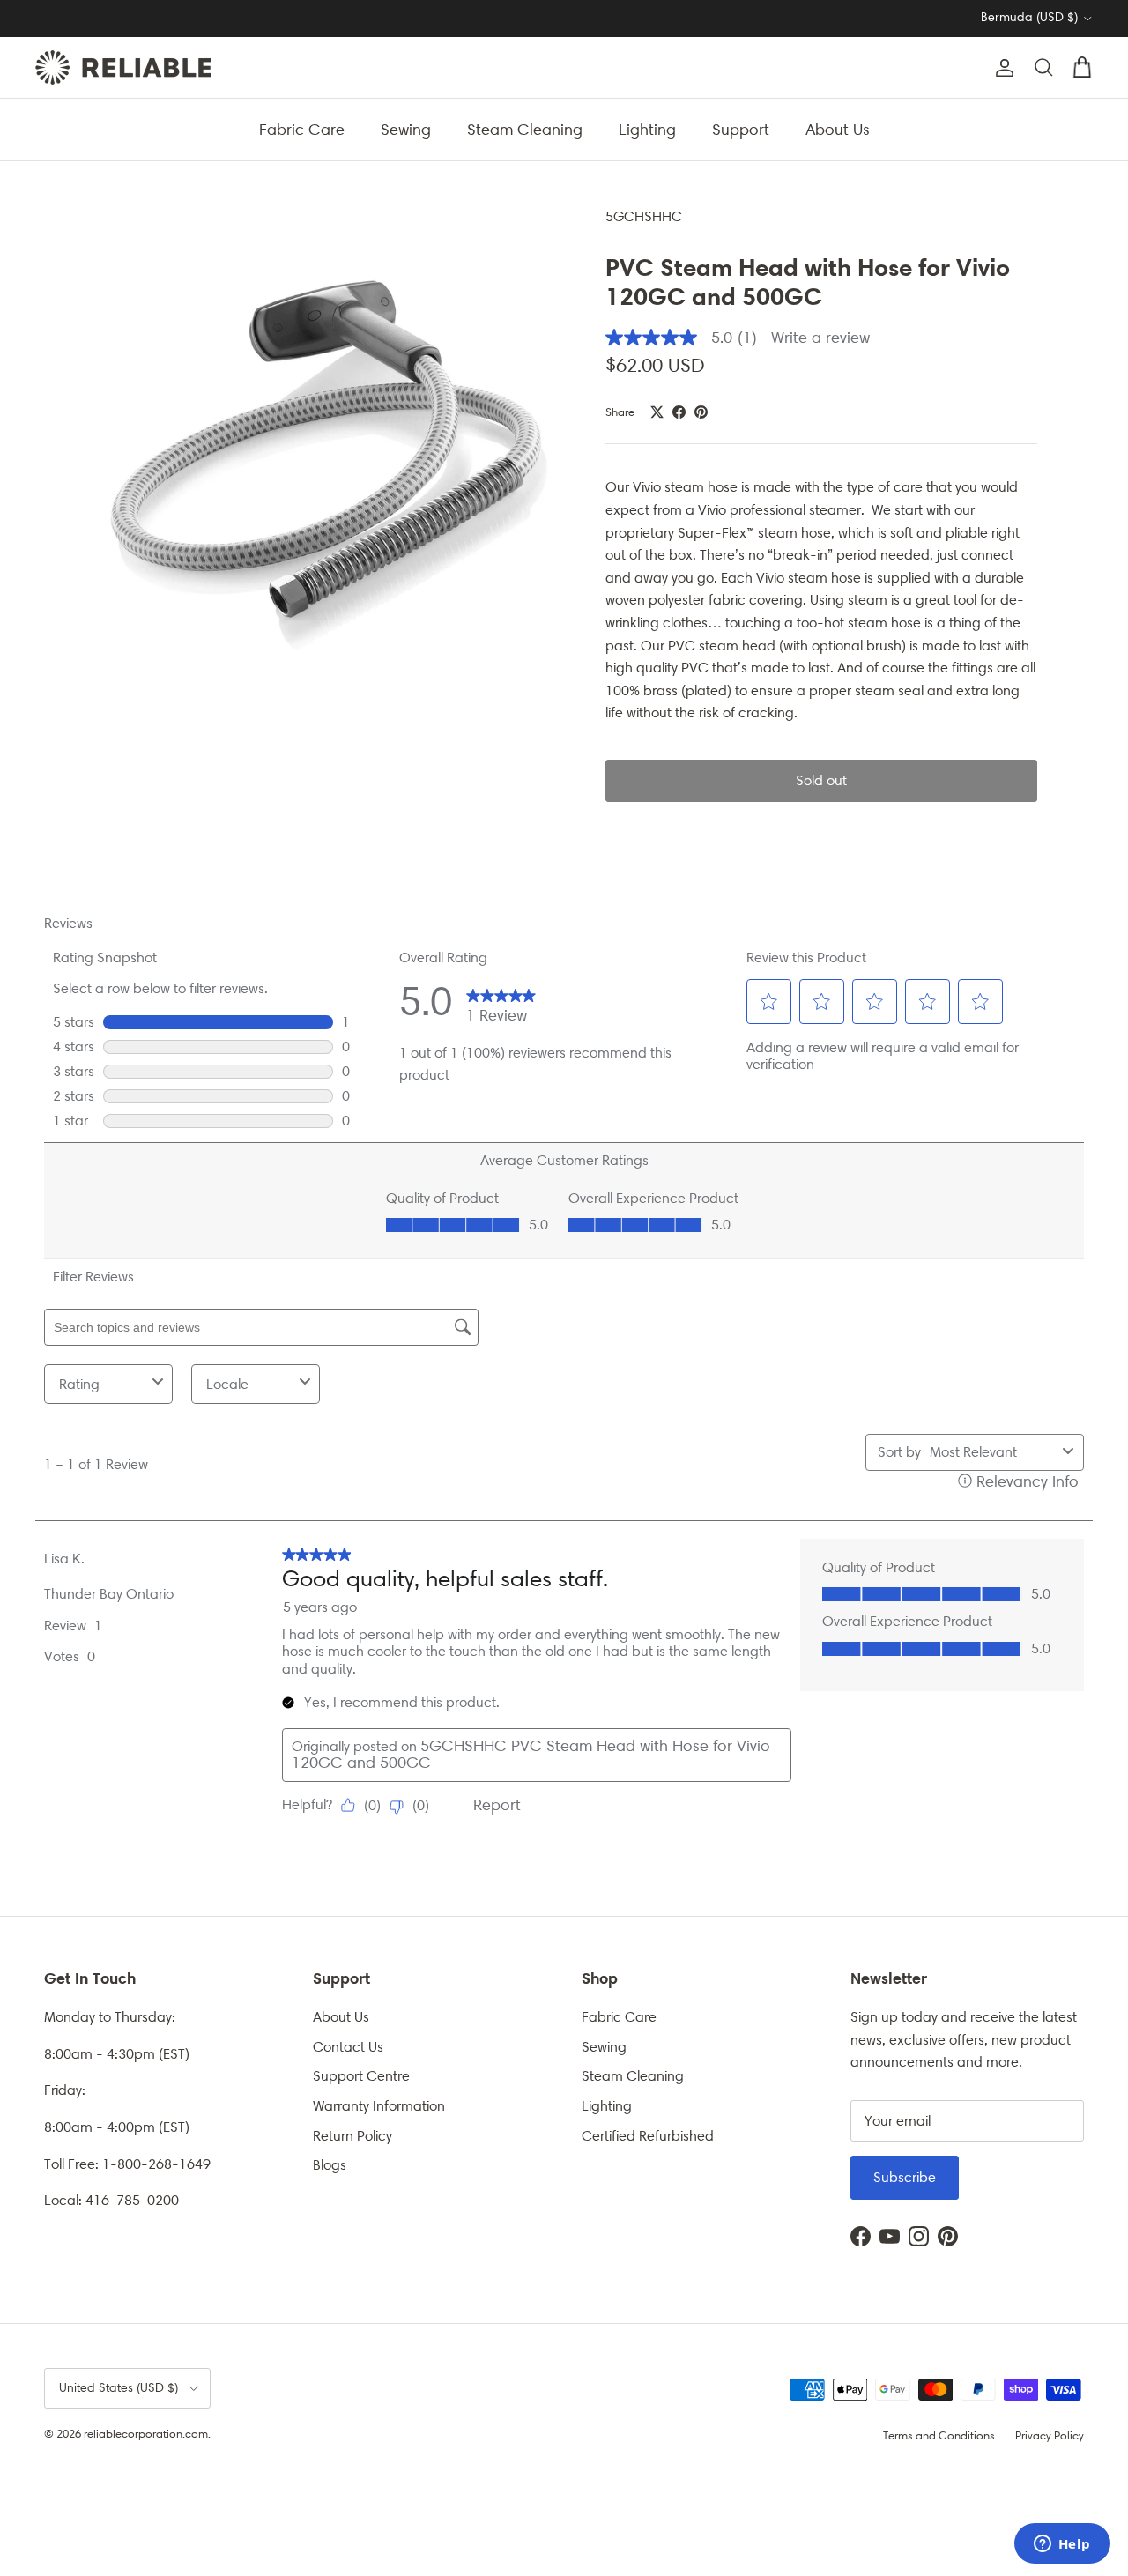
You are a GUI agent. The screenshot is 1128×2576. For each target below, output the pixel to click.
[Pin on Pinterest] (701, 412)
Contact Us (348, 2047)
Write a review (820, 338)
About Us (838, 129)
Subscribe (905, 2177)
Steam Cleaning (525, 129)
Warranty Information (379, 2106)
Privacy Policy (1050, 2435)
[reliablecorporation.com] (123, 67)
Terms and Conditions (939, 2435)
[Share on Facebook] (679, 412)
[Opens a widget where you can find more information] (1062, 2545)
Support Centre (361, 2076)
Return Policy (352, 2136)
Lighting (647, 129)
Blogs (330, 2165)
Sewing (406, 129)
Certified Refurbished (648, 2136)
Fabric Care (302, 129)
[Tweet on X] (657, 412)
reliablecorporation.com (146, 2434)
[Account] (1001, 68)
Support (741, 129)
